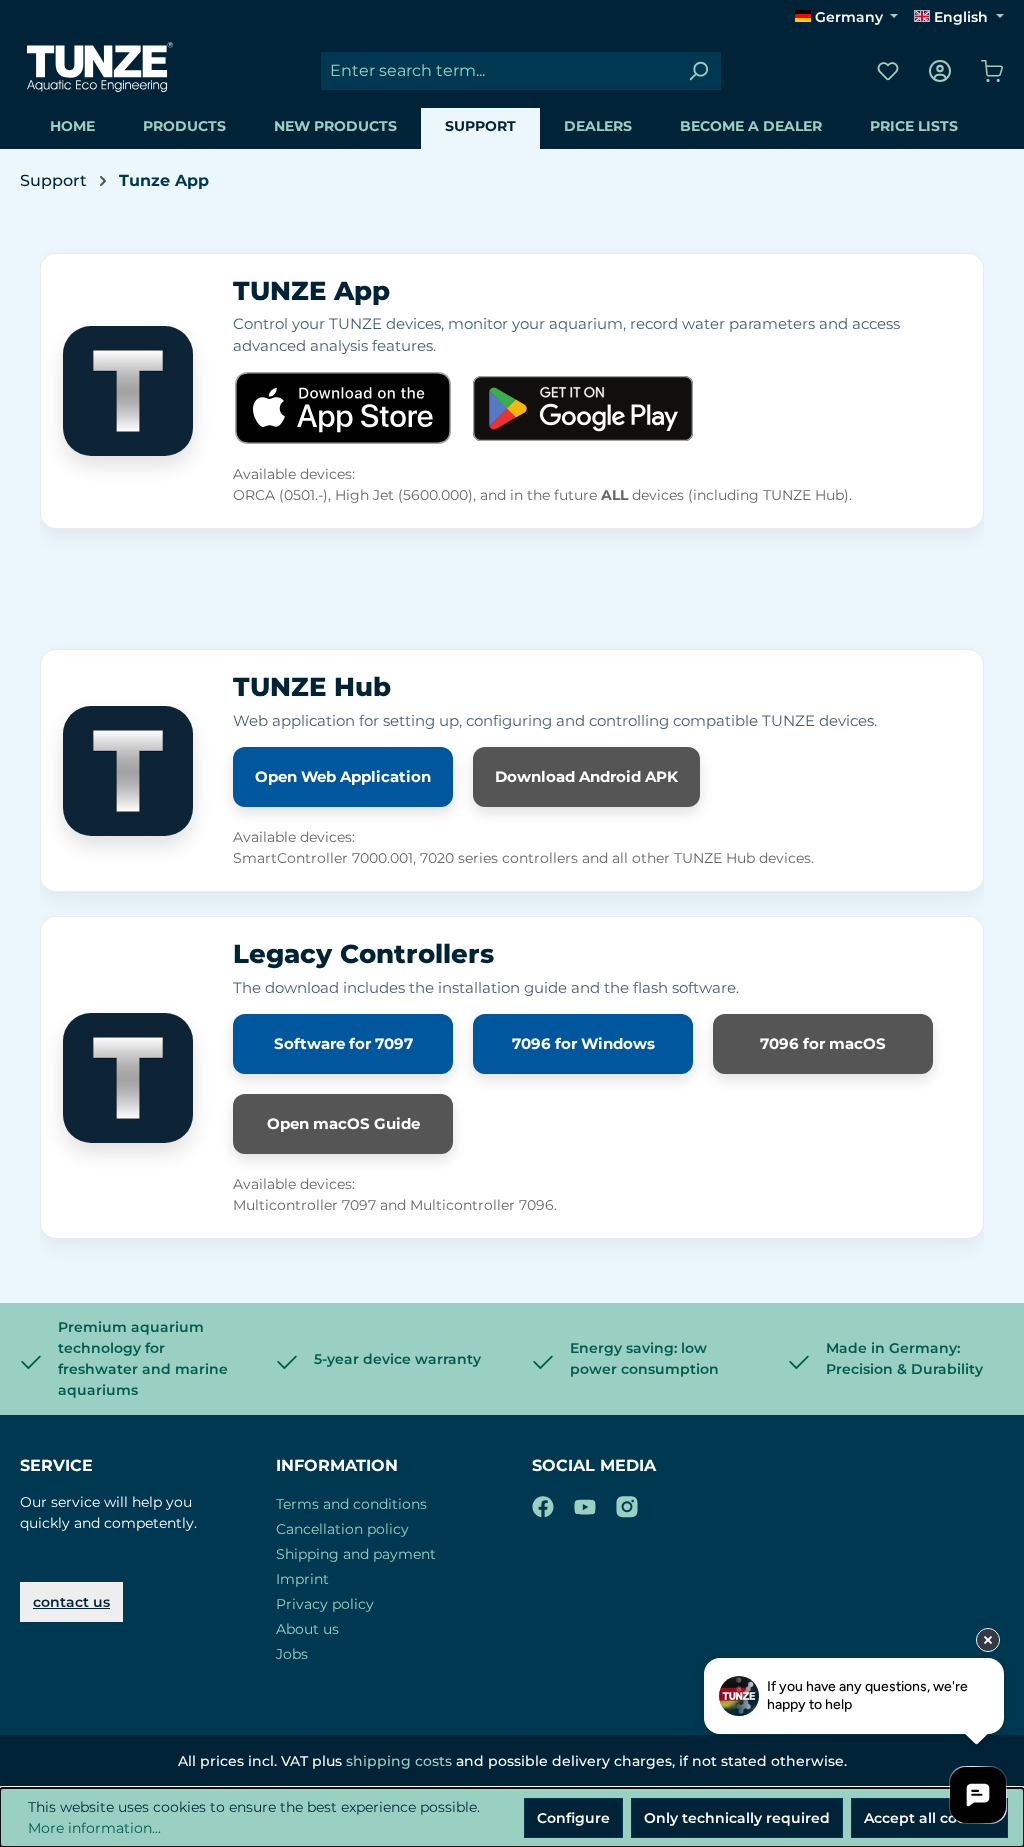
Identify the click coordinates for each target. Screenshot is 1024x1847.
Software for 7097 (343, 1043)
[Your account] (940, 71)
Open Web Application (343, 776)
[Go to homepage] (100, 67)
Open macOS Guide (343, 1123)
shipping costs (399, 1761)
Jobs (292, 1654)
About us (307, 1629)
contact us (71, 1602)
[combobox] (498, 71)
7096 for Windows (583, 1043)
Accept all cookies (929, 1818)
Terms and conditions (351, 1504)
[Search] (698, 71)
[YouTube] (585, 1503)
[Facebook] (543, 1503)
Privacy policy (325, 1604)
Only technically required (737, 1818)
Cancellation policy (342, 1529)
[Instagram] (627, 1503)
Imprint (302, 1579)
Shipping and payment (356, 1554)
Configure (573, 1818)
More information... (94, 1828)
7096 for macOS (823, 1043)
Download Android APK (586, 776)
